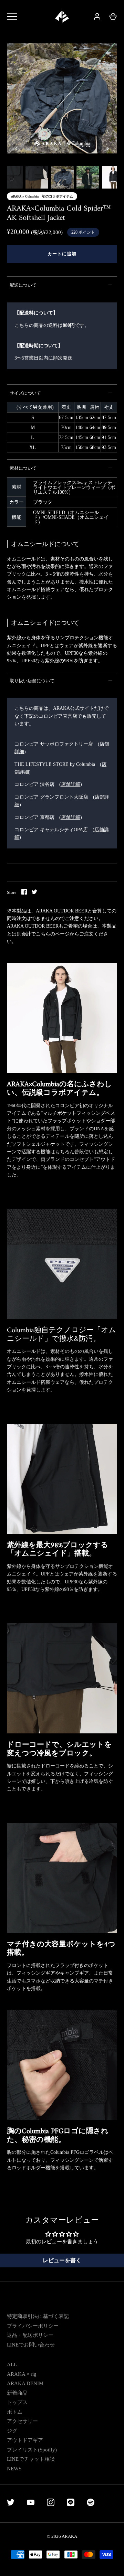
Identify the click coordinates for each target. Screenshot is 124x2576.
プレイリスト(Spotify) (32, 2450)
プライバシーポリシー (33, 2326)
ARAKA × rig (22, 2374)
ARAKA (69, 2536)
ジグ (12, 2431)
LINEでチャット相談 (31, 2459)
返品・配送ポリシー (30, 2335)
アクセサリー (22, 2421)
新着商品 (17, 2393)
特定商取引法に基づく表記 (38, 2316)
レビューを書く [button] (62, 2260)
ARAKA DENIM (25, 2383)
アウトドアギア (25, 2440)
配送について (23, 285)
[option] (62, 99)
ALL (12, 2364)
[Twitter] (11, 2504)
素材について (23, 468)
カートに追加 (62, 254)
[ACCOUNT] (97, 17)
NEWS (14, 2469)
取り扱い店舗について (32, 681)
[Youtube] (31, 2504)
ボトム (15, 2412)
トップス (17, 2402)
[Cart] (113, 17)
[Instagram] (51, 2504)
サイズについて (25, 393)
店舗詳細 (71, 784)
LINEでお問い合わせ (31, 2345)
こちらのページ (53, 934)
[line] (71, 2504)
